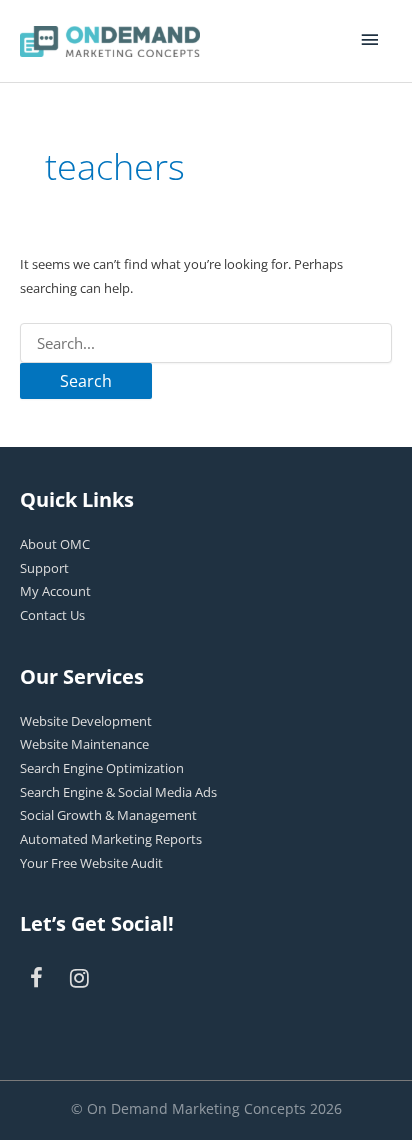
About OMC (55, 544)
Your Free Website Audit (91, 863)
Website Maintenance (84, 744)
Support (44, 568)
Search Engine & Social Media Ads (118, 792)
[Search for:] (206, 343)
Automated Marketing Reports (111, 839)
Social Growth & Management (108, 815)
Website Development (86, 721)
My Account (55, 591)
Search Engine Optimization (102, 768)
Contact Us (52, 615)
